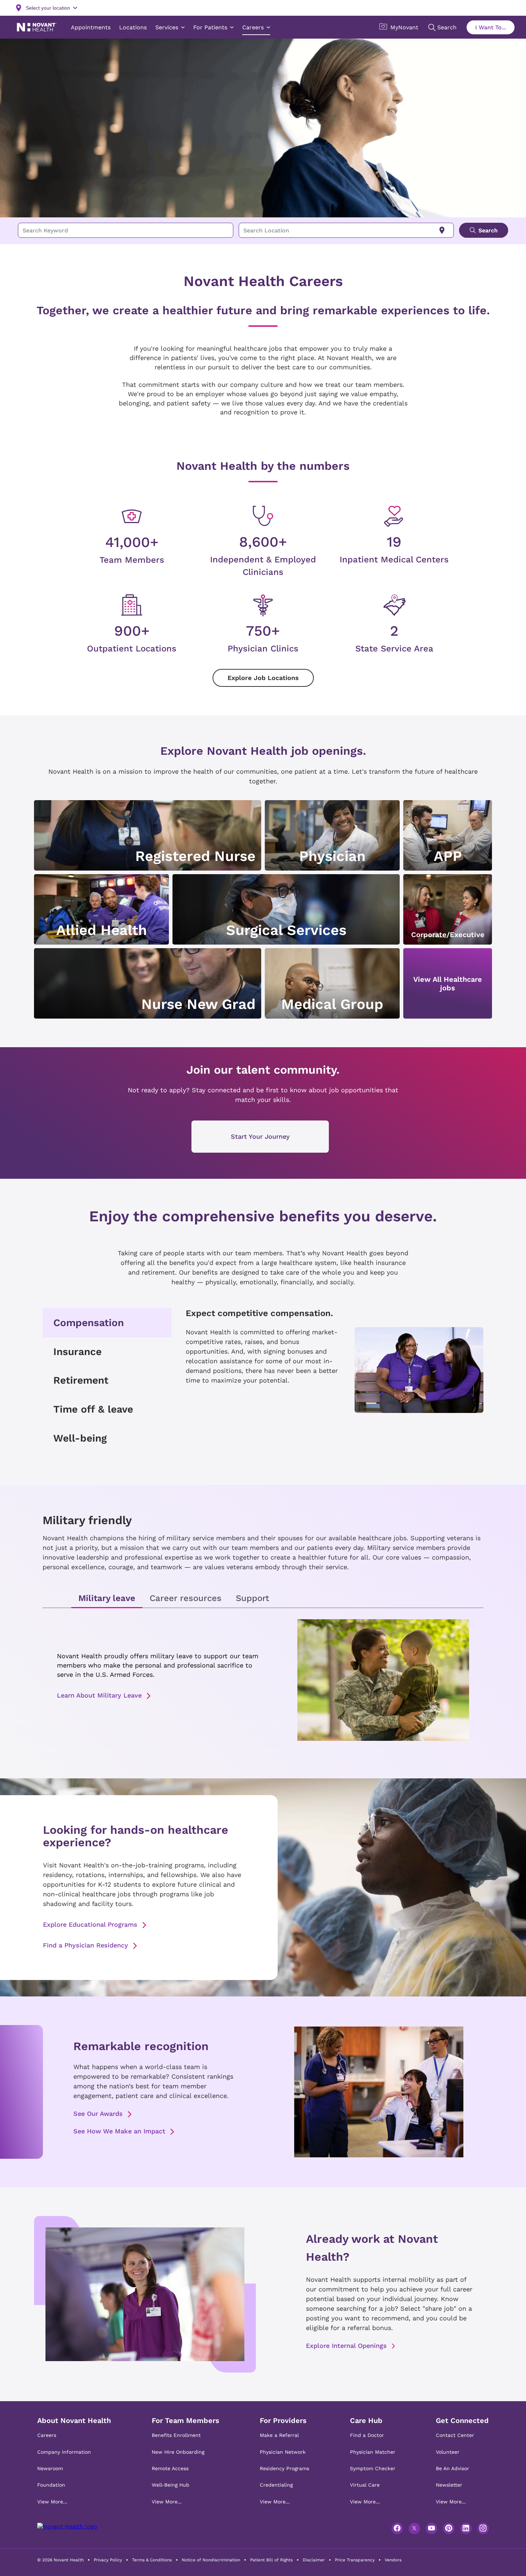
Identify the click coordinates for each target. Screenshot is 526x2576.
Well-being (80, 1438)
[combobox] (126, 230)
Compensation (89, 1323)
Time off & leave (93, 1409)
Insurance (77, 1352)
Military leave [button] (107, 1598)
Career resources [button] (186, 1598)
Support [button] (252, 1598)
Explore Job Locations (263, 678)
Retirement (81, 1380)
